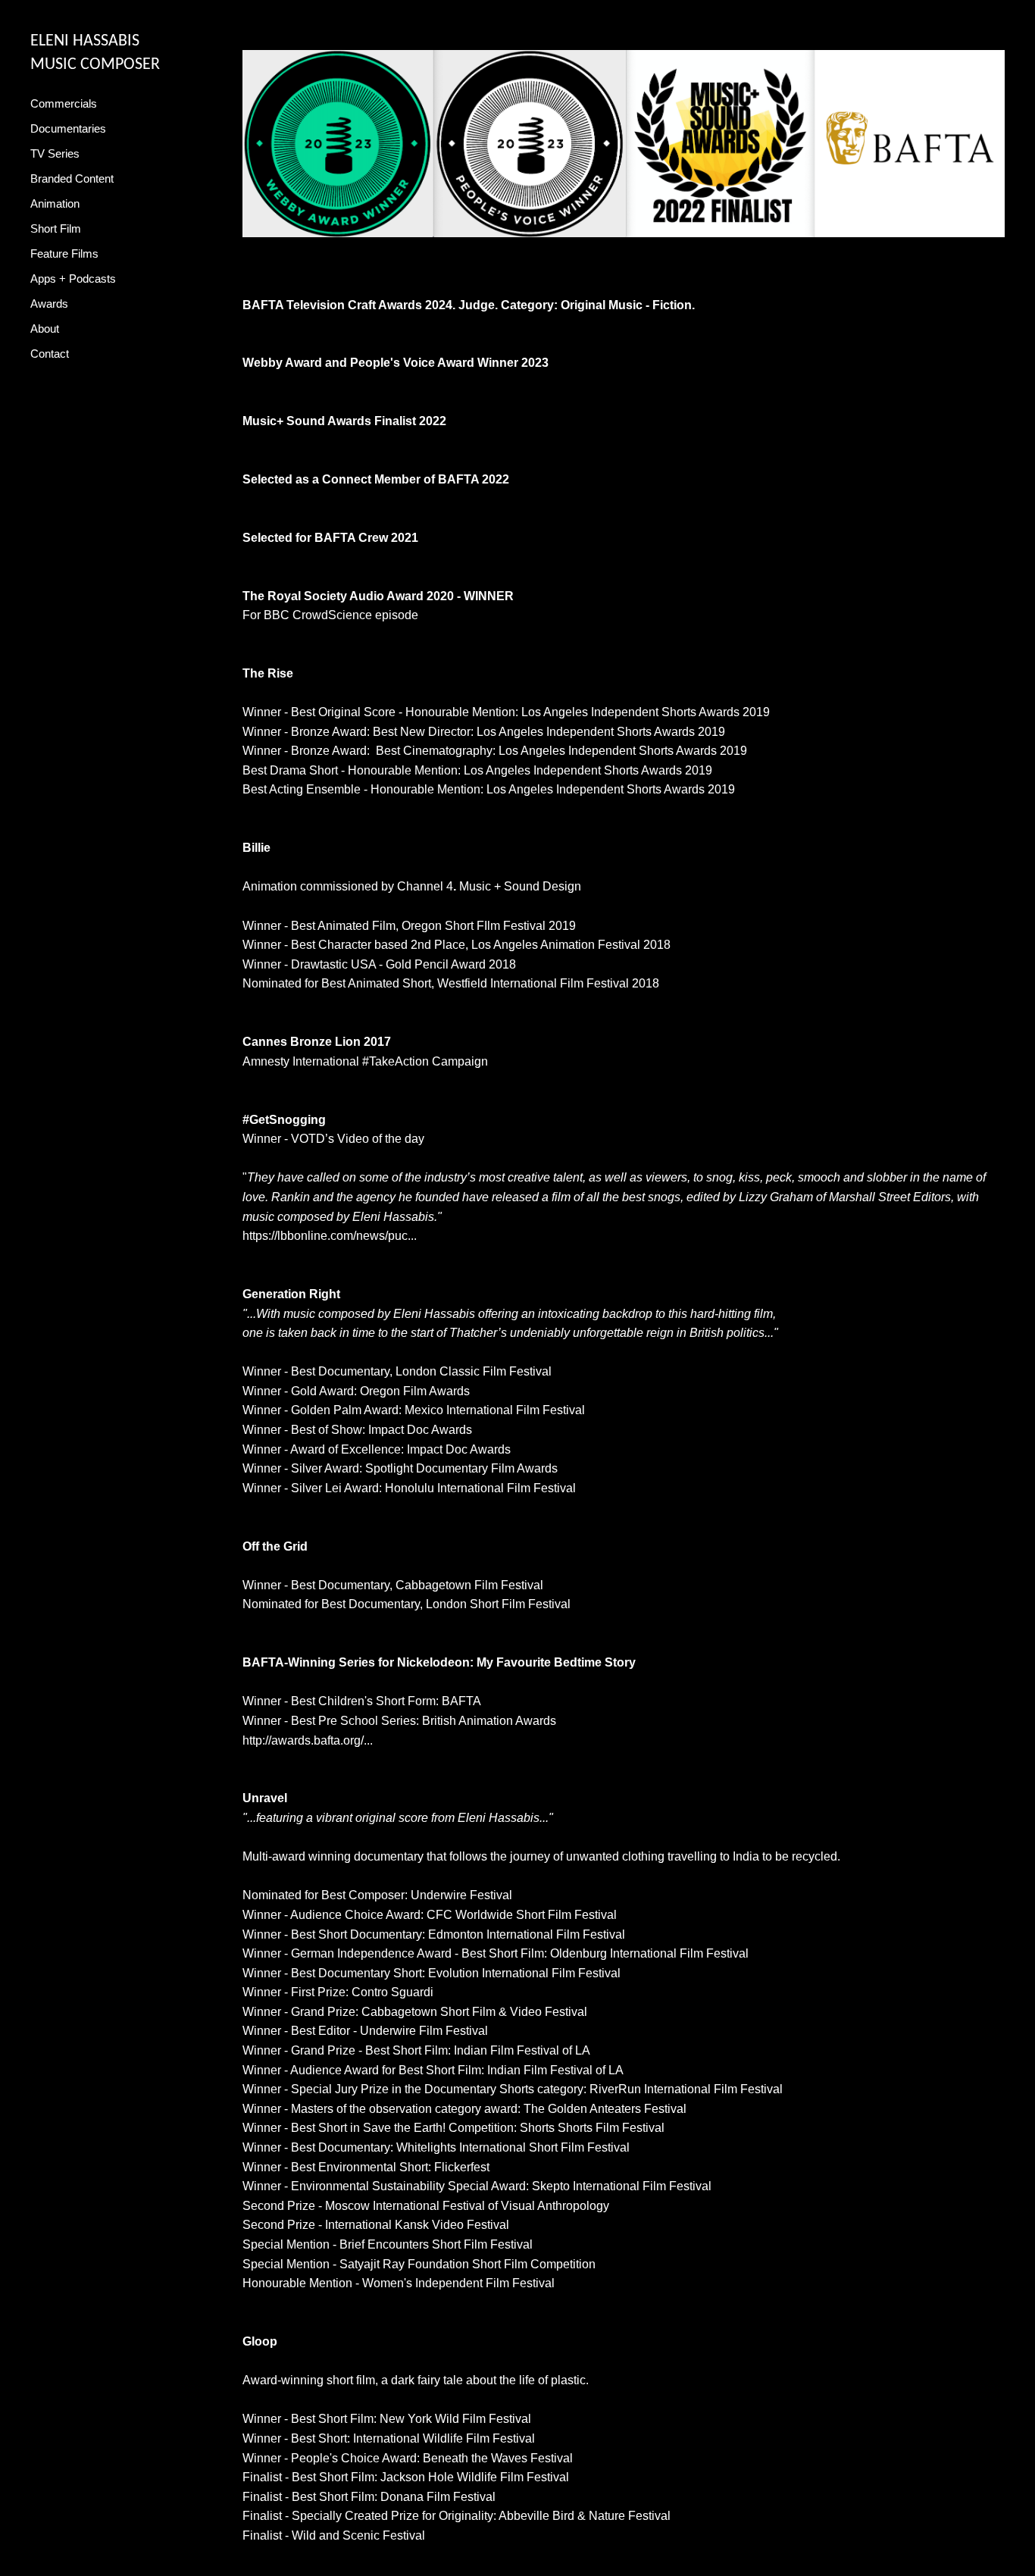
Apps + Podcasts (73, 279)
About (45, 329)
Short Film (56, 228)
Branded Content (72, 178)
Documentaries (68, 128)
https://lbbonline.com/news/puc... (330, 1236)
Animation (55, 203)
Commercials (64, 103)
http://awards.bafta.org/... (308, 1740)
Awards (49, 304)
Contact (50, 354)
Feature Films (64, 254)
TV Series (55, 153)
